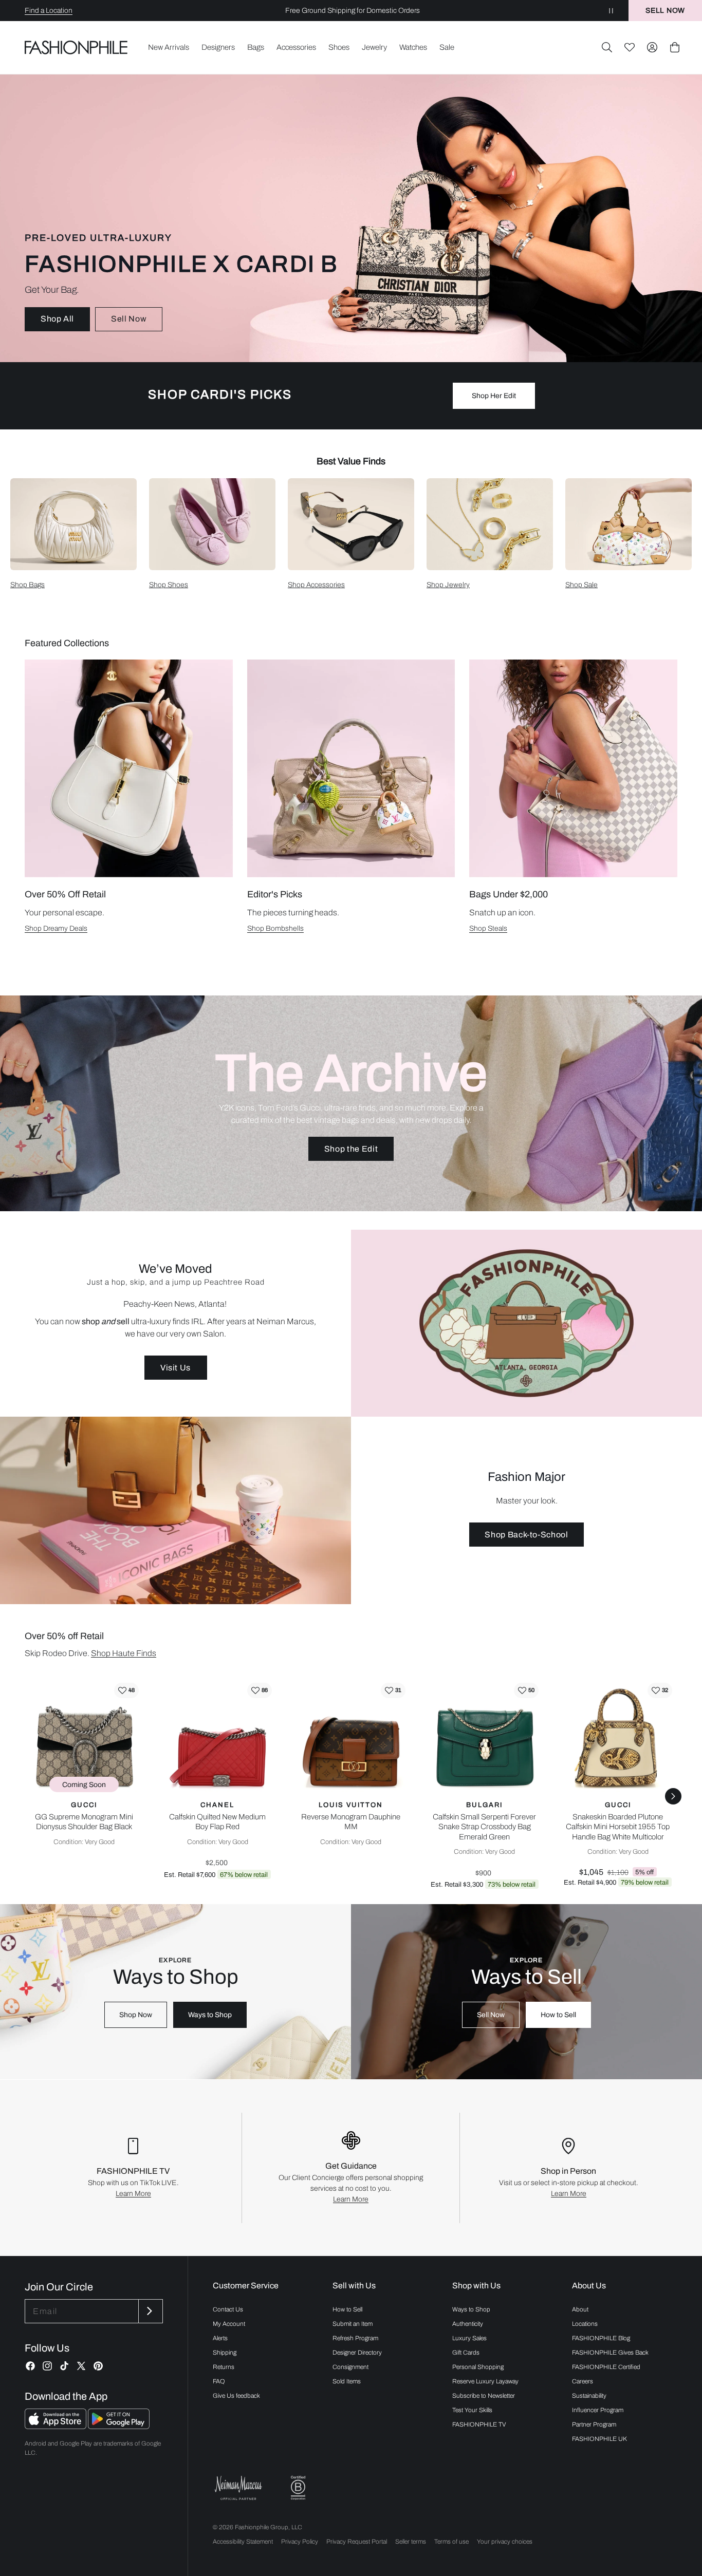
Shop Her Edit (494, 396)
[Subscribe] (150, 2311)
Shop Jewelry (448, 585)
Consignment (350, 2367)
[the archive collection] (351, 1103)
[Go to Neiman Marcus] (238, 2488)
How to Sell (558, 2015)
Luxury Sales (469, 2338)
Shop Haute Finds (124, 1653)
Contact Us (228, 2309)
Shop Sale (581, 585)
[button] (607, 47)
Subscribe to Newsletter (484, 2396)
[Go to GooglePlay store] (119, 2426)
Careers (583, 2381)
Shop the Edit (351, 1149)
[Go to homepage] (76, 47)
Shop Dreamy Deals (56, 928)
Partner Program (594, 2424)
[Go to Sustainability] (298, 2488)
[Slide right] (673, 1796)
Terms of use (451, 2542)
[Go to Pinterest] (98, 2366)
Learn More (133, 2194)
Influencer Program (598, 2410)
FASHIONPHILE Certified (606, 2367)
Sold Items (347, 2381)
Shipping (225, 2353)
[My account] (652, 47)
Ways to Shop (210, 2015)
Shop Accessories (316, 585)
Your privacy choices (505, 2542)
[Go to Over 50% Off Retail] (129, 768)
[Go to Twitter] (81, 2366)
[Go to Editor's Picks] (351, 768)
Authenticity (468, 2324)
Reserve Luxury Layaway (485, 2381)
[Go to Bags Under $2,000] (573, 768)
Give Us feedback (236, 2396)
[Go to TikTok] (64, 2366)
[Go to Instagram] (47, 2366)
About (580, 2309)
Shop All (57, 319)
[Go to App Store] (56, 2426)
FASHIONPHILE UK (599, 2439)
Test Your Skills (472, 2410)
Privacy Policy (300, 2542)
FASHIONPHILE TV (479, 2424)
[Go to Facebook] (30, 2366)
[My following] (630, 47)
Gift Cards (466, 2353)
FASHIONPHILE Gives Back (610, 2353)
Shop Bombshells (275, 928)
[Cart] (675, 47)
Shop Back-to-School (526, 1535)
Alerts (220, 2338)
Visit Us (175, 1368)
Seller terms (411, 2542)
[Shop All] (351, 218)
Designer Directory (357, 2353)
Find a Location (49, 11)
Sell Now (129, 319)
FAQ (219, 2381)
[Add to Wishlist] (126, 1690)
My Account (229, 2324)
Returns (224, 2367)
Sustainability (589, 2396)
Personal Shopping (478, 2367)
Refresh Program (355, 2338)
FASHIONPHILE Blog (601, 2338)
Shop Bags (27, 585)
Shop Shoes (169, 585)
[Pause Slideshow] (611, 11)
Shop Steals (488, 928)
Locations (585, 2324)
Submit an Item (353, 2324)
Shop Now (136, 2015)
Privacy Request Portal (357, 2542)
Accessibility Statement (243, 2542)
